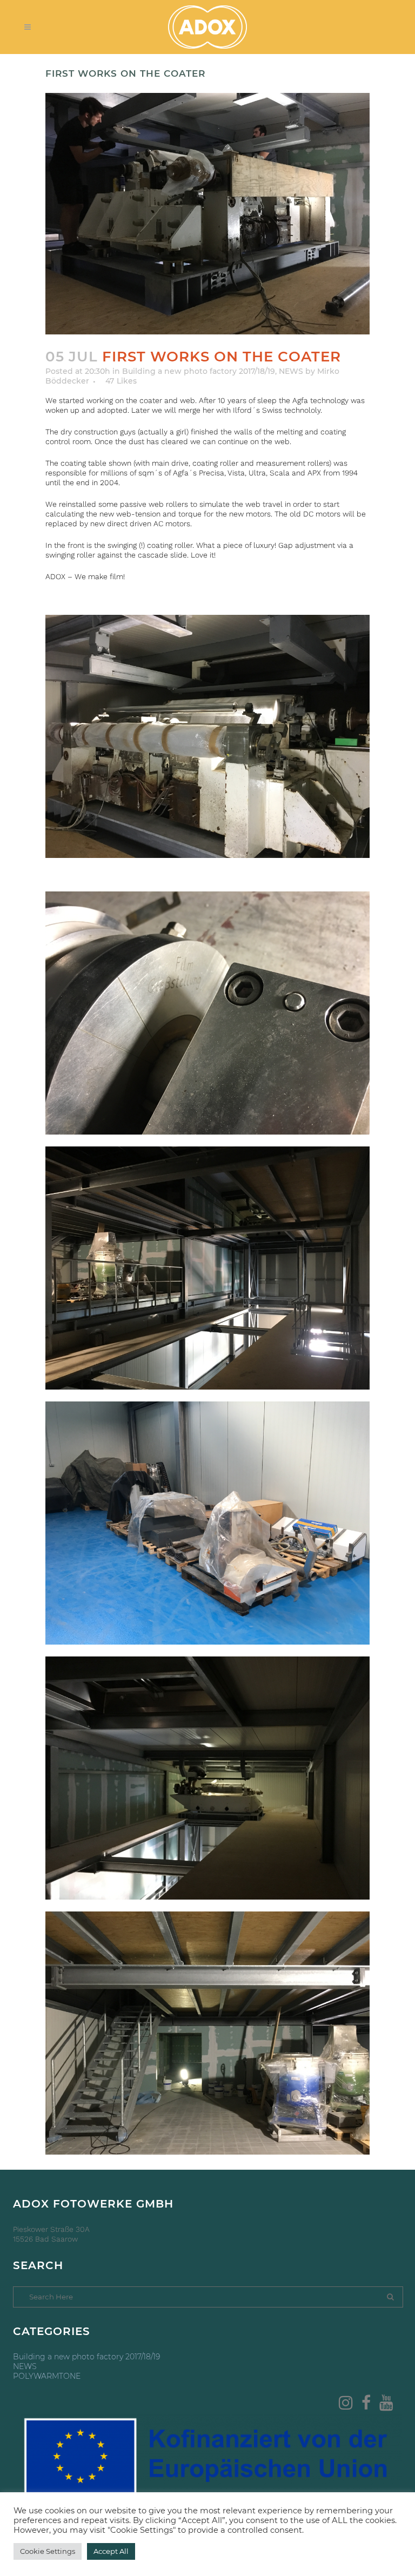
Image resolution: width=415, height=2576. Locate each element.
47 (121, 381)
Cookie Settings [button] (48, 2551)
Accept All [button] (111, 2551)
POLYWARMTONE (47, 2376)
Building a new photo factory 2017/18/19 (199, 371)
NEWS (291, 371)
